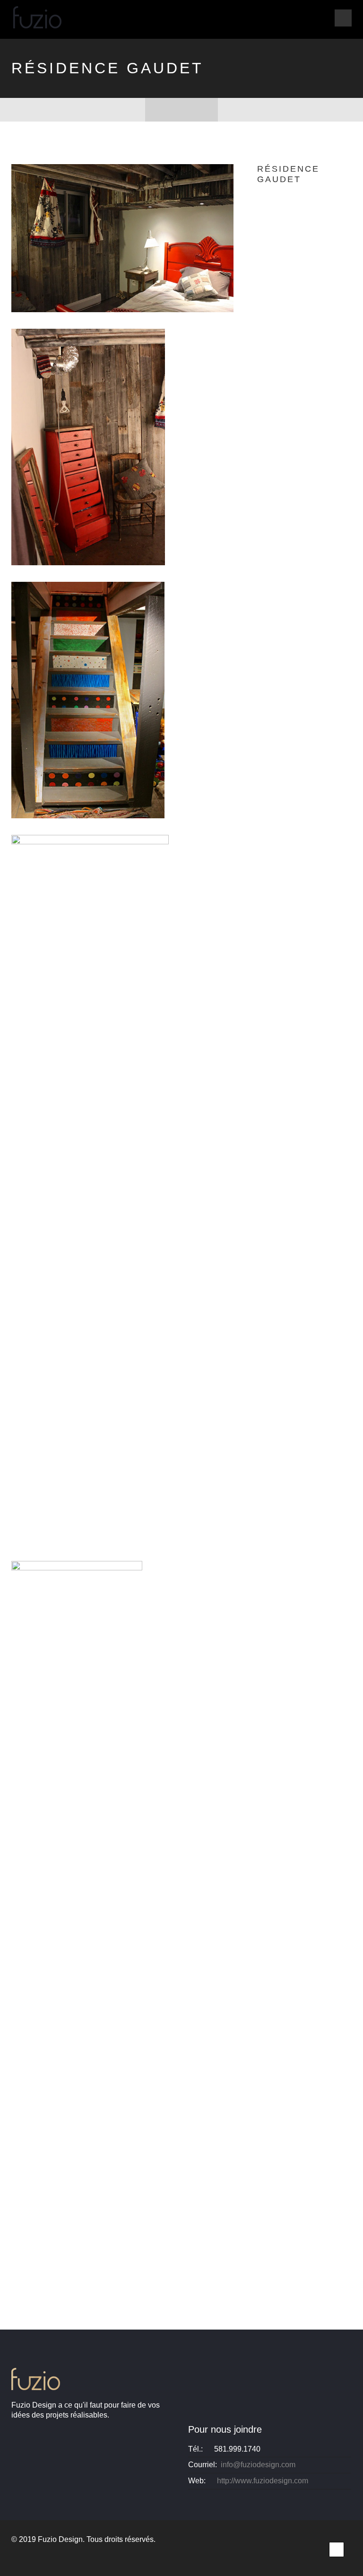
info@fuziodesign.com (258, 2465)
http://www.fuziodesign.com (263, 2481)
